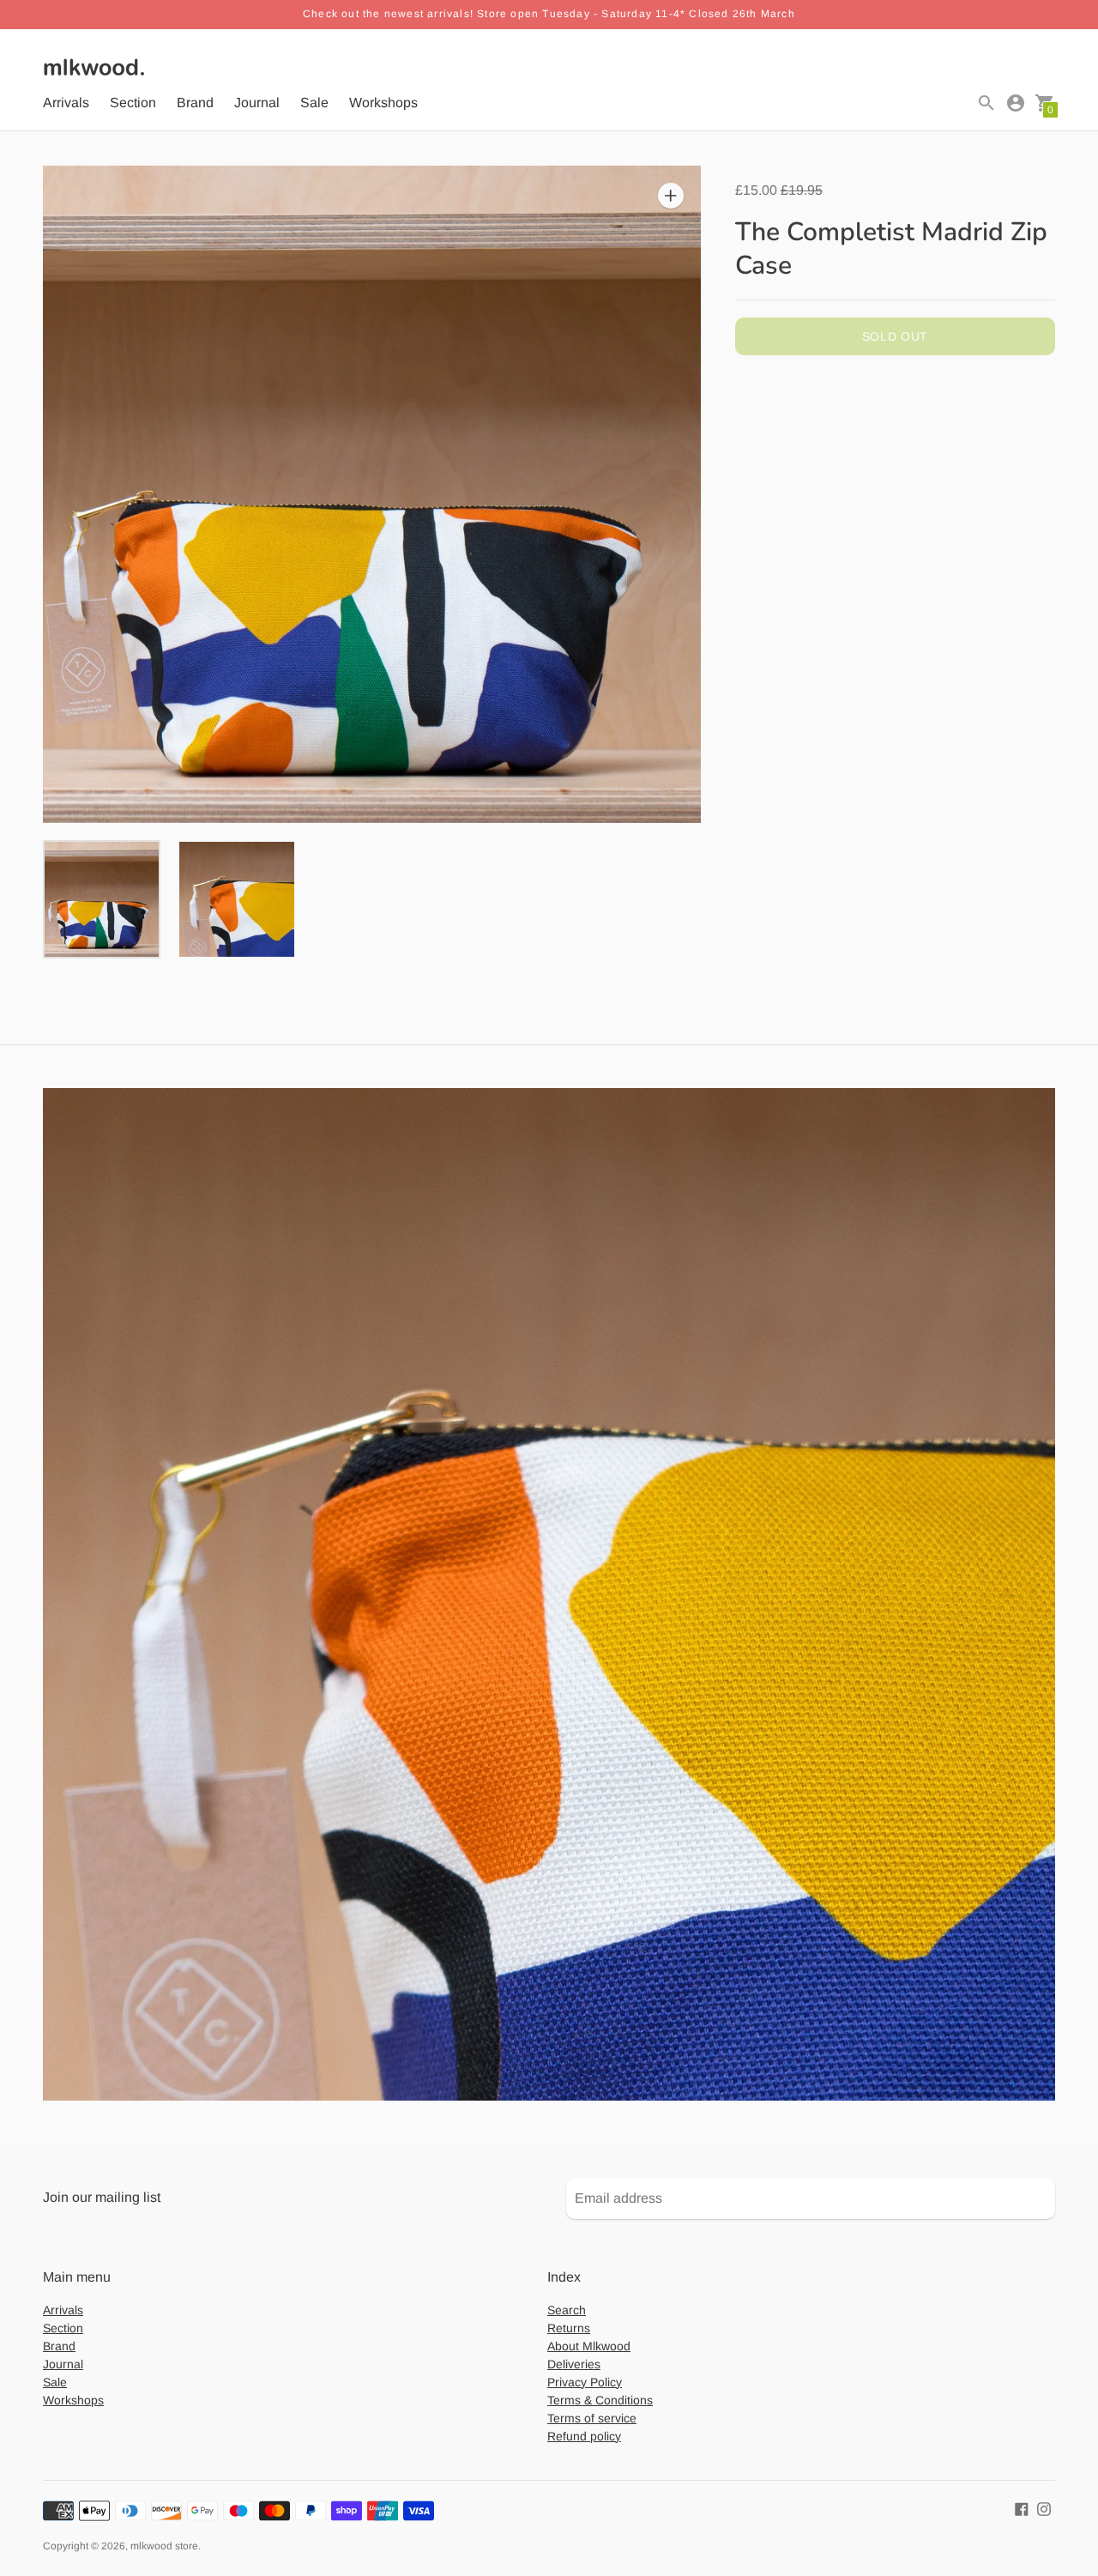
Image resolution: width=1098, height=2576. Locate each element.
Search (567, 2310)
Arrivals (66, 103)
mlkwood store (164, 2546)
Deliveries (574, 2364)
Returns (569, 2328)
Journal (257, 103)
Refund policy (584, 2436)
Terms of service (592, 2418)
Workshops (383, 103)
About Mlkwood (589, 2346)
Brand (195, 103)
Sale (314, 103)
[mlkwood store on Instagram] (1044, 2509)
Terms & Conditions (600, 2400)
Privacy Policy (585, 2382)
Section (133, 103)
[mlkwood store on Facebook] (1022, 2509)
